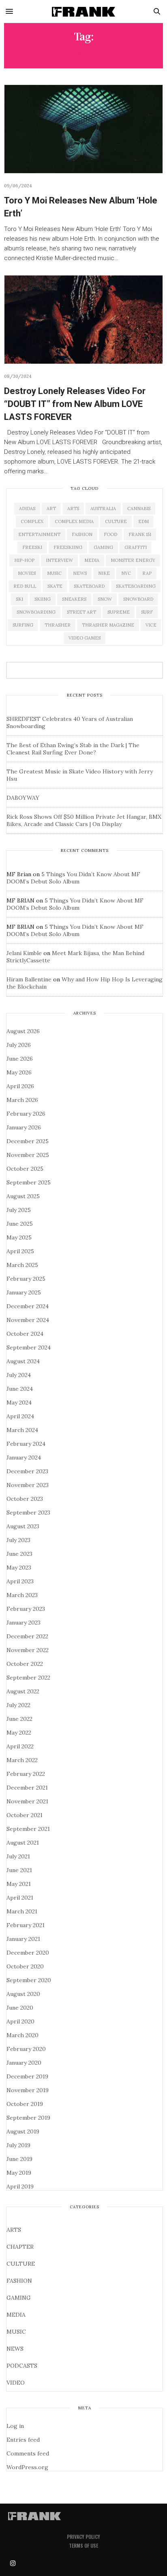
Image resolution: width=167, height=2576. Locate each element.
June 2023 (19, 1554)
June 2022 (19, 1719)
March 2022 (22, 1760)
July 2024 (19, 1375)
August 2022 (23, 1691)
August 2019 (23, 2131)
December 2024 (28, 1306)
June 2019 (19, 2159)
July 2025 (19, 1210)
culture (116, 521)
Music (54, 573)
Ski (19, 599)
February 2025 (26, 1279)
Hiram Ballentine (29, 979)
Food (110, 534)
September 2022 (28, 1678)
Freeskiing (68, 547)
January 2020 (24, 2063)
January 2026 (24, 1127)
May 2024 (19, 1402)
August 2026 (23, 1031)
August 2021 (23, 1843)
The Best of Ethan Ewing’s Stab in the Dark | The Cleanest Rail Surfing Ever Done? (73, 749)
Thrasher (58, 625)
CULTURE (21, 2264)
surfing (23, 625)
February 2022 (26, 1774)
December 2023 (27, 1471)
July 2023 (18, 1540)
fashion (82, 534)
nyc (126, 573)
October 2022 (25, 1664)
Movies (27, 573)
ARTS (14, 2230)
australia (103, 508)
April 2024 (20, 1416)
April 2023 (20, 1581)
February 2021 (26, 1925)
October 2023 (25, 1499)
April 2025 (20, 1251)
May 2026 (19, 1072)
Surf (147, 612)
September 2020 (29, 1980)
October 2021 (25, 1815)
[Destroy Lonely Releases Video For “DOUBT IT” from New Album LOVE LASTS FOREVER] (83, 320)
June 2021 (19, 1870)
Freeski (32, 547)
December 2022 (27, 1636)
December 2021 (27, 1788)
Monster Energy (133, 560)
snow (105, 599)
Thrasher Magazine (108, 625)
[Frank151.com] (83, 11)
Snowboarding (36, 612)
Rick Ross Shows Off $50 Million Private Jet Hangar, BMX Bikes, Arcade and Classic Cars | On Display (84, 820)
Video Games (85, 638)
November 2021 (27, 1801)
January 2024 (24, 1457)
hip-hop (24, 560)
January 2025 (24, 1292)
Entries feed (23, 2440)
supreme (119, 612)
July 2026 (19, 1045)
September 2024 (29, 1347)
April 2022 (20, 1746)
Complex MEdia (74, 521)
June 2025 (20, 1224)
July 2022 (18, 1705)
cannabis (139, 508)
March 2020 (22, 2035)
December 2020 (28, 1953)
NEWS (15, 2349)
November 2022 (28, 1650)
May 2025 (19, 1237)
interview (59, 560)
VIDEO (16, 2383)
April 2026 (20, 1086)
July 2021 (18, 1856)
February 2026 (26, 1114)
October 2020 (25, 1966)
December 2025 (28, 1141)
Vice (151, 625)
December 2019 (27, 2076)
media (92, 560)
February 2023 (26, 1609)
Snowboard (138, 599)
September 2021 (28, 1829)
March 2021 (22, 1911)
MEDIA (16, 2315)
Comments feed (28, 2453)
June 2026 (20, 1059)
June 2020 (20, 2008)
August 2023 (23, 1526)
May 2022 (19, 1733)
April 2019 (20, 2186)
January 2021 (23, 1939)
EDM (143, 521)
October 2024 (25, 1334)
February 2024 (26, 1444)
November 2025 (28, 1155)
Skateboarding (136, 586)
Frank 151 (140, 534)
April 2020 (20, 2021)
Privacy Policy (83, 2537)
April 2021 (20, 1898)
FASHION (19, 2281)
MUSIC (16, 2332)
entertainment (39, 534)
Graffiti (136, 547)
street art (81, 612)
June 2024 (20, 1389)
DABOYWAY (23, 798)
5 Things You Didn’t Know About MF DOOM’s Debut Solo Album (73, 878)
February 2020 (26, 2049)
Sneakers (74, 599)
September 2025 (29, 1182)
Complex (32, 521)
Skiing (43, 599)
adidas (27, 508)
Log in (15, 2426)
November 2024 (28, 1320)
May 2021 (19, 1884)
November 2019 (28, 2090)
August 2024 (23, 1361)
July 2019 (18, 2145)
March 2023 (22, 1595)
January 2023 (24, 1623)
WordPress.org (27, 2467)
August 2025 (23, 1196)
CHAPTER (20, 2247)
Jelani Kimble (24, 953)
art (51, 508)
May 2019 (19, 2173)
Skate (55, 586)
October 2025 (25, 1169)
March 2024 (22, 1430)
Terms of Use (83, 2545)
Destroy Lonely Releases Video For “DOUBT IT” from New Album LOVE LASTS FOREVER (75, 404)
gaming (103, 547)
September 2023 (28, 1513)
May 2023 (19, 1568)
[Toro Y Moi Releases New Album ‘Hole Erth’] (83, 129)
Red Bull (25, 586)
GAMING (19, 2298)
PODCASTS (22, 2366)
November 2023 (28, 1485)
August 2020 (23, 1994)
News (80, 573)
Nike (104, 573)
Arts (73, 508)
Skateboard (89, 586)
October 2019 (25, 2104)
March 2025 (22, 1265)
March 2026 (22, 1100)
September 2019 (28, 2118)
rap (147, 573)
